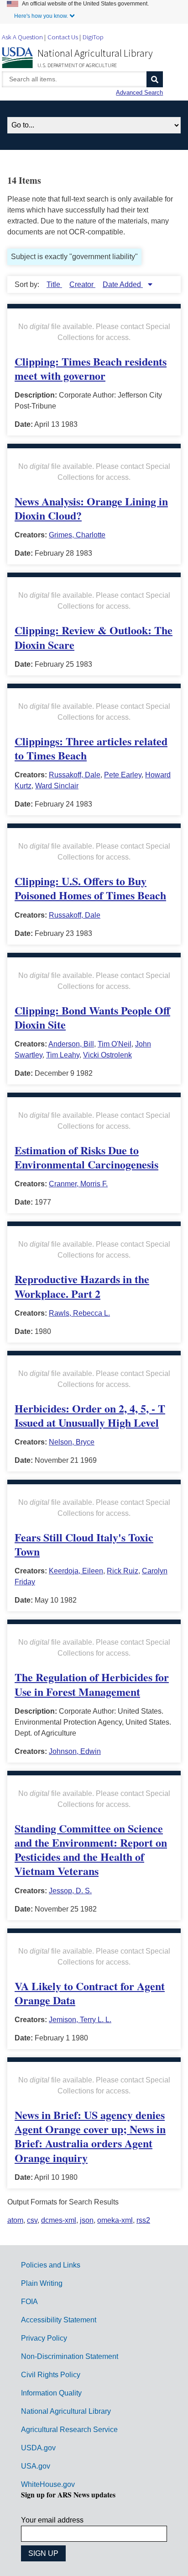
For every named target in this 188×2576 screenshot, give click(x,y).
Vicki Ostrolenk (107, 1055)
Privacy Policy (44, 2338)
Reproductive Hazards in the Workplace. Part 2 (82, 1286)
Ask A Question (22, 37)
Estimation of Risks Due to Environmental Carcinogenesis (86, 1157)
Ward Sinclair (57, 786)
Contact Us (63, 37)
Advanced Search (139, 93)
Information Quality (51, 2393)
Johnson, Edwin (75, 1751)
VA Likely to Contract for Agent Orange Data (90, 1993)
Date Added (123, 284)
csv (32, 2220)
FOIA (29, 2302)
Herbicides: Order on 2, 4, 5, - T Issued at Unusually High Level (90, 1415)
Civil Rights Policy (51, 2375)
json (87, 2220)
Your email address (52, 2520)
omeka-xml (115, 2220)
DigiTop (93, 37)
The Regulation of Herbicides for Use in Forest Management (92, 1684)
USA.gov (36, 2466)
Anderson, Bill (71, 1044)
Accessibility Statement (59, 2320)
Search (155, 79)
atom (15, 2220)
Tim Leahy (63, 1055)
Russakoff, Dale (75, 775)
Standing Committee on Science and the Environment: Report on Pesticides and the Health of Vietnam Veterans (91, 1850)
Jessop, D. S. (70, 1891)
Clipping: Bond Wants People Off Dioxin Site (92, 1017)
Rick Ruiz (123, 1571)
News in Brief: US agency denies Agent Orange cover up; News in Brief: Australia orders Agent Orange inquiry (90, 2136)
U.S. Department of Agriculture (77, 65)
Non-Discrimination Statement (70, 2356)
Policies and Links (51, 2265)
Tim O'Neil (115, 1044)
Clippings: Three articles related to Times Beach (91, 748)
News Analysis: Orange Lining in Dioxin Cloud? (91, 508)
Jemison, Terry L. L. (80, 2020)
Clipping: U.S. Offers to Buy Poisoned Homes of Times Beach (90, 888)
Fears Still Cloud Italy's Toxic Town (84, 1544)
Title (54, 284)
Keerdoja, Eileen (76, 1571)
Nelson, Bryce (72, 1442)
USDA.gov (38, 2448)
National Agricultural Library (95, 53)
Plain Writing (42, 2283)
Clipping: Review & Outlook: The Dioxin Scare (94, 637)
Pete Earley (123, 775)
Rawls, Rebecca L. (79, 1313)
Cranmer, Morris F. (78, 1184)
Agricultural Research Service (69, 2430)
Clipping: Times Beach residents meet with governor (91, 368)
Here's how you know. (41, 16)
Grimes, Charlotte (77, 535)
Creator (82, 284)
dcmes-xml (59, 2220)
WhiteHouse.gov (48, 2484)
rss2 (143, 2220)
